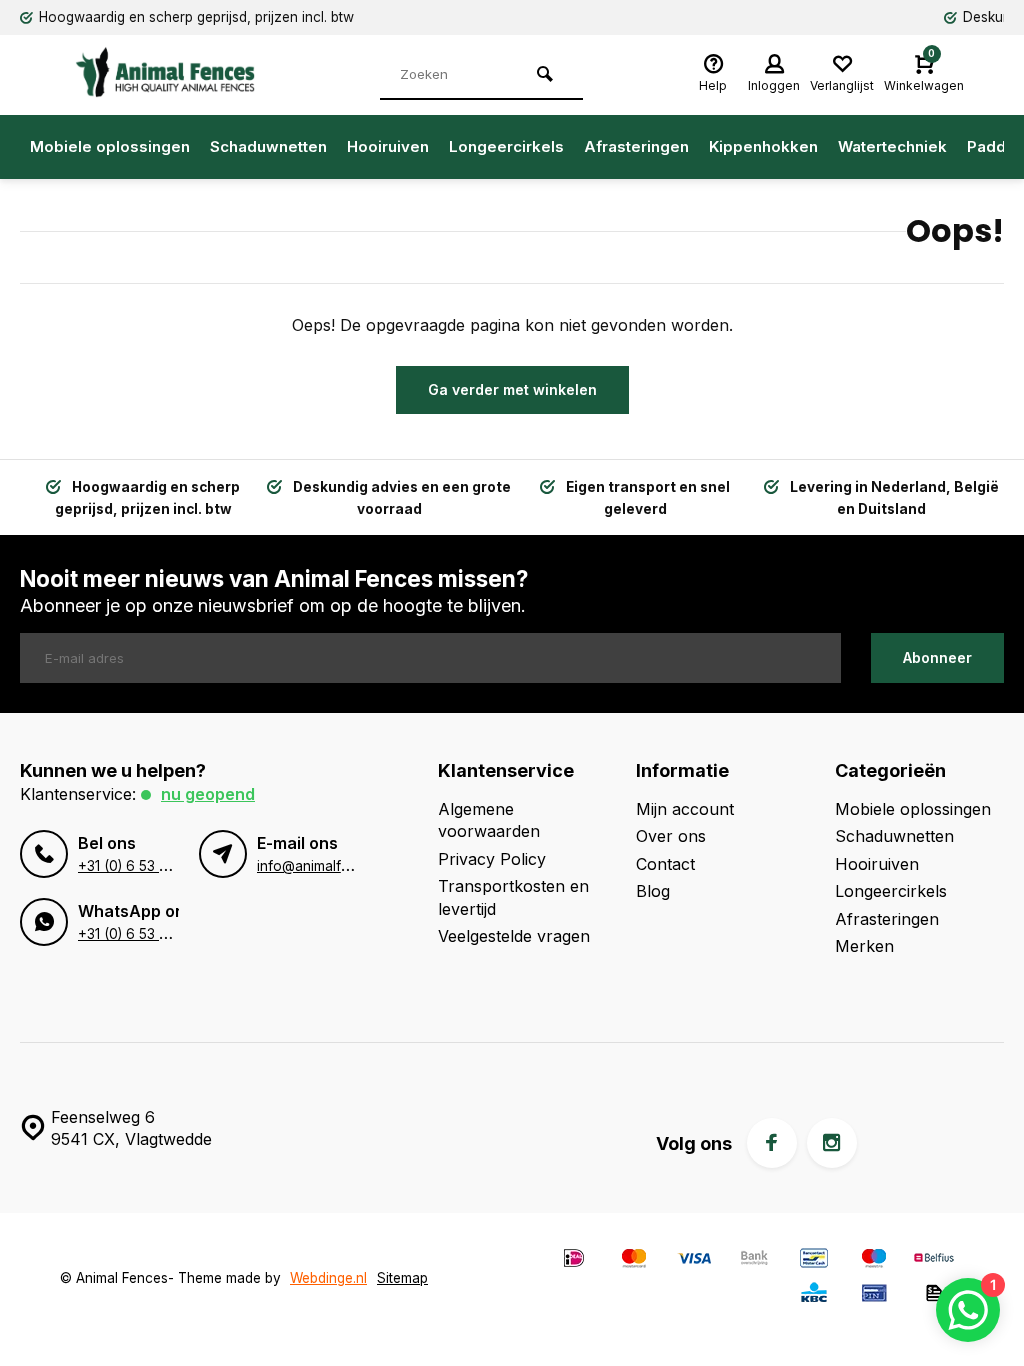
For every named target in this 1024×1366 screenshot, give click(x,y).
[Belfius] (934, 1260)
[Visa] (694, 1260)
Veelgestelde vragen (514, 936)
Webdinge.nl (328, 1278)
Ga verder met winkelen (512, 389)
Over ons (671, 836)
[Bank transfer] (754, 1260)
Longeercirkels (506, 146)
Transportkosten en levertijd (513, 897)
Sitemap (402, 1278)
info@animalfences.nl (325, 866)
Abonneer (937, 657)
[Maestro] (874, 1260)
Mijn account (685, 809)
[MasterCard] (634, 1260)
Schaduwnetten (268, 146)
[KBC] (814, 1295)
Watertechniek (892, 146)
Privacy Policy (492, 859)
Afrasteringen (636, 146)
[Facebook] (772, 1143)
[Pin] (874, 1295)
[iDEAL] (574, 1260)
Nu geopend (208, 794)
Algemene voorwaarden (489, 820)
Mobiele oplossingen (110, 146)
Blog (653, 891)
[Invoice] (934, 1295)
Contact (665, 864)
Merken (864, 946)
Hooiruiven (388, 146)
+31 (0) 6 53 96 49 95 (148, 866)
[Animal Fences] (180, 72)
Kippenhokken (763, 146)
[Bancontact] (814, 1260)
